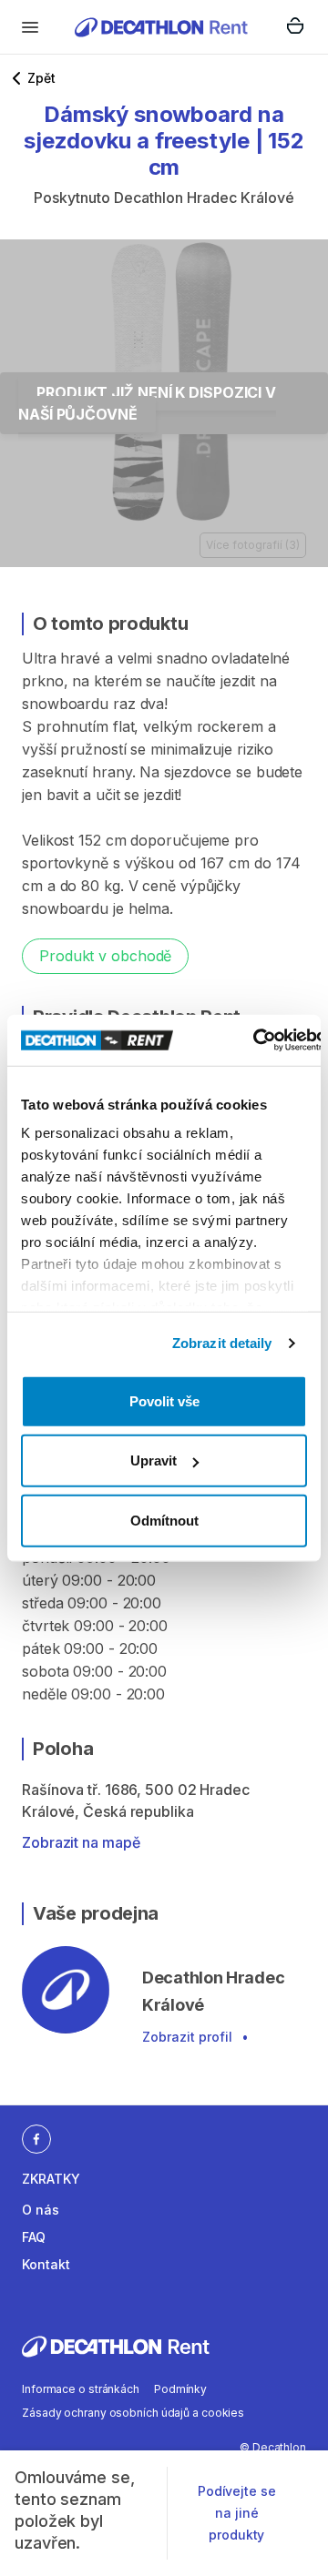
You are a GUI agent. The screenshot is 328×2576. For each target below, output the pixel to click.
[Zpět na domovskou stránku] (161, 27)
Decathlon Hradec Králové (204, 198)
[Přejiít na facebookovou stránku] (36, 2138)
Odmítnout (164, 1520)
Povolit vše (164, 1400)
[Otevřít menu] (30, 27)
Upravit (154, 1460)
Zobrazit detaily (222, 1343)
